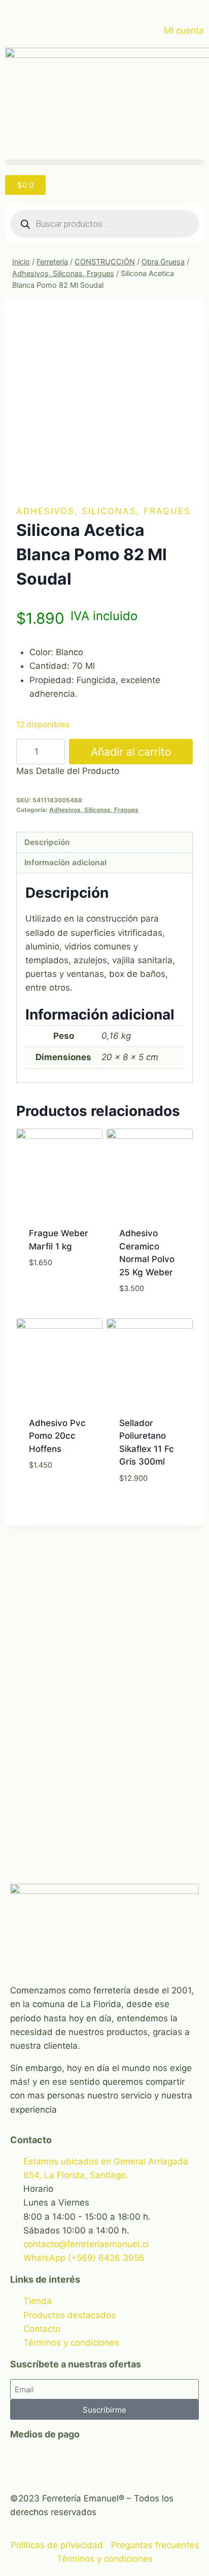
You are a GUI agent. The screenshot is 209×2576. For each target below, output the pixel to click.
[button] (104, 162)
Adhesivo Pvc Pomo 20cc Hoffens (57, 1436)
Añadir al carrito (131, 752)
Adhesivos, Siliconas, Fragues (103, 511)
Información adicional (65, 862)
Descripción (47, 842)
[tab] (104, 843)
